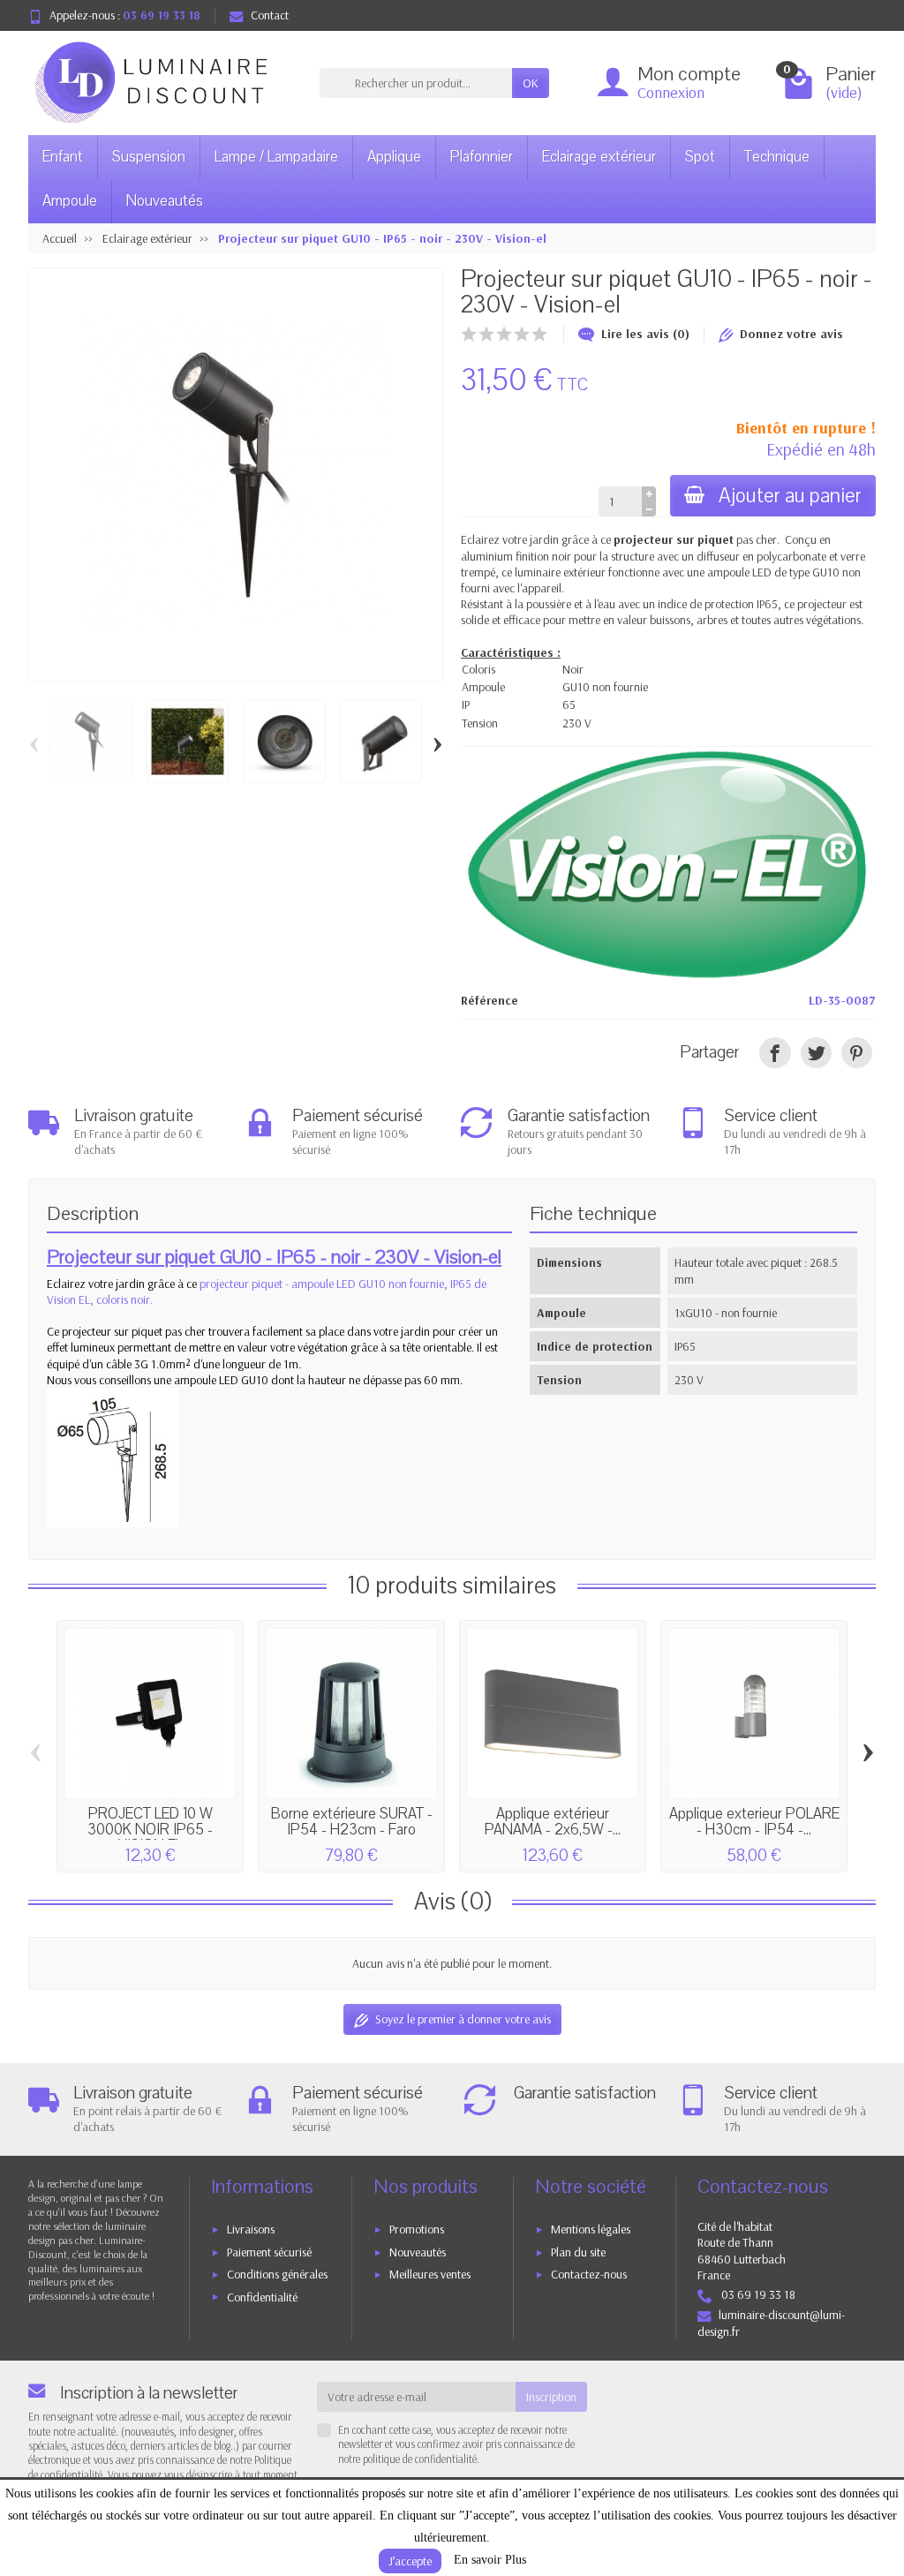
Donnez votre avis (791, 334)
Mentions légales (591, 2229)
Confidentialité (262, 2297)
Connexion (671, 92)
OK (531, 83)
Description (93, 1214)
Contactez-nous (589, 2274)
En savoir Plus (490, 2560)
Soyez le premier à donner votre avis (463, 2019)
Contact (270, 15)
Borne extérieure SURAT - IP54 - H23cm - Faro (352, 1822)
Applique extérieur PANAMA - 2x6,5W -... (553, 1822)
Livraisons (251, 2229)
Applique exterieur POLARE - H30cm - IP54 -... (754, 1822)
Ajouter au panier (790, 496)
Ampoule (70, 201)
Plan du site (578, 2252)
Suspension (149, 157)
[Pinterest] (857, 1053)
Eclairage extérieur (599, 157)
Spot (700, 157)
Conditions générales (277, 2274)
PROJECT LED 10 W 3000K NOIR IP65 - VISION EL (150, 1829)
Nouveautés (165, 201)
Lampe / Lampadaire (276, 157)
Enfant (63, 157)
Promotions (417, 2229)
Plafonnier (482, 157)
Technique (777, 157)
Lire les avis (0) (645, 334)
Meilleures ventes (430, 2274)
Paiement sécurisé (269, 2252)
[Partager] (775, 1053)
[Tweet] (816, 1053)
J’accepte (410, 2561)
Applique (394, 157)
